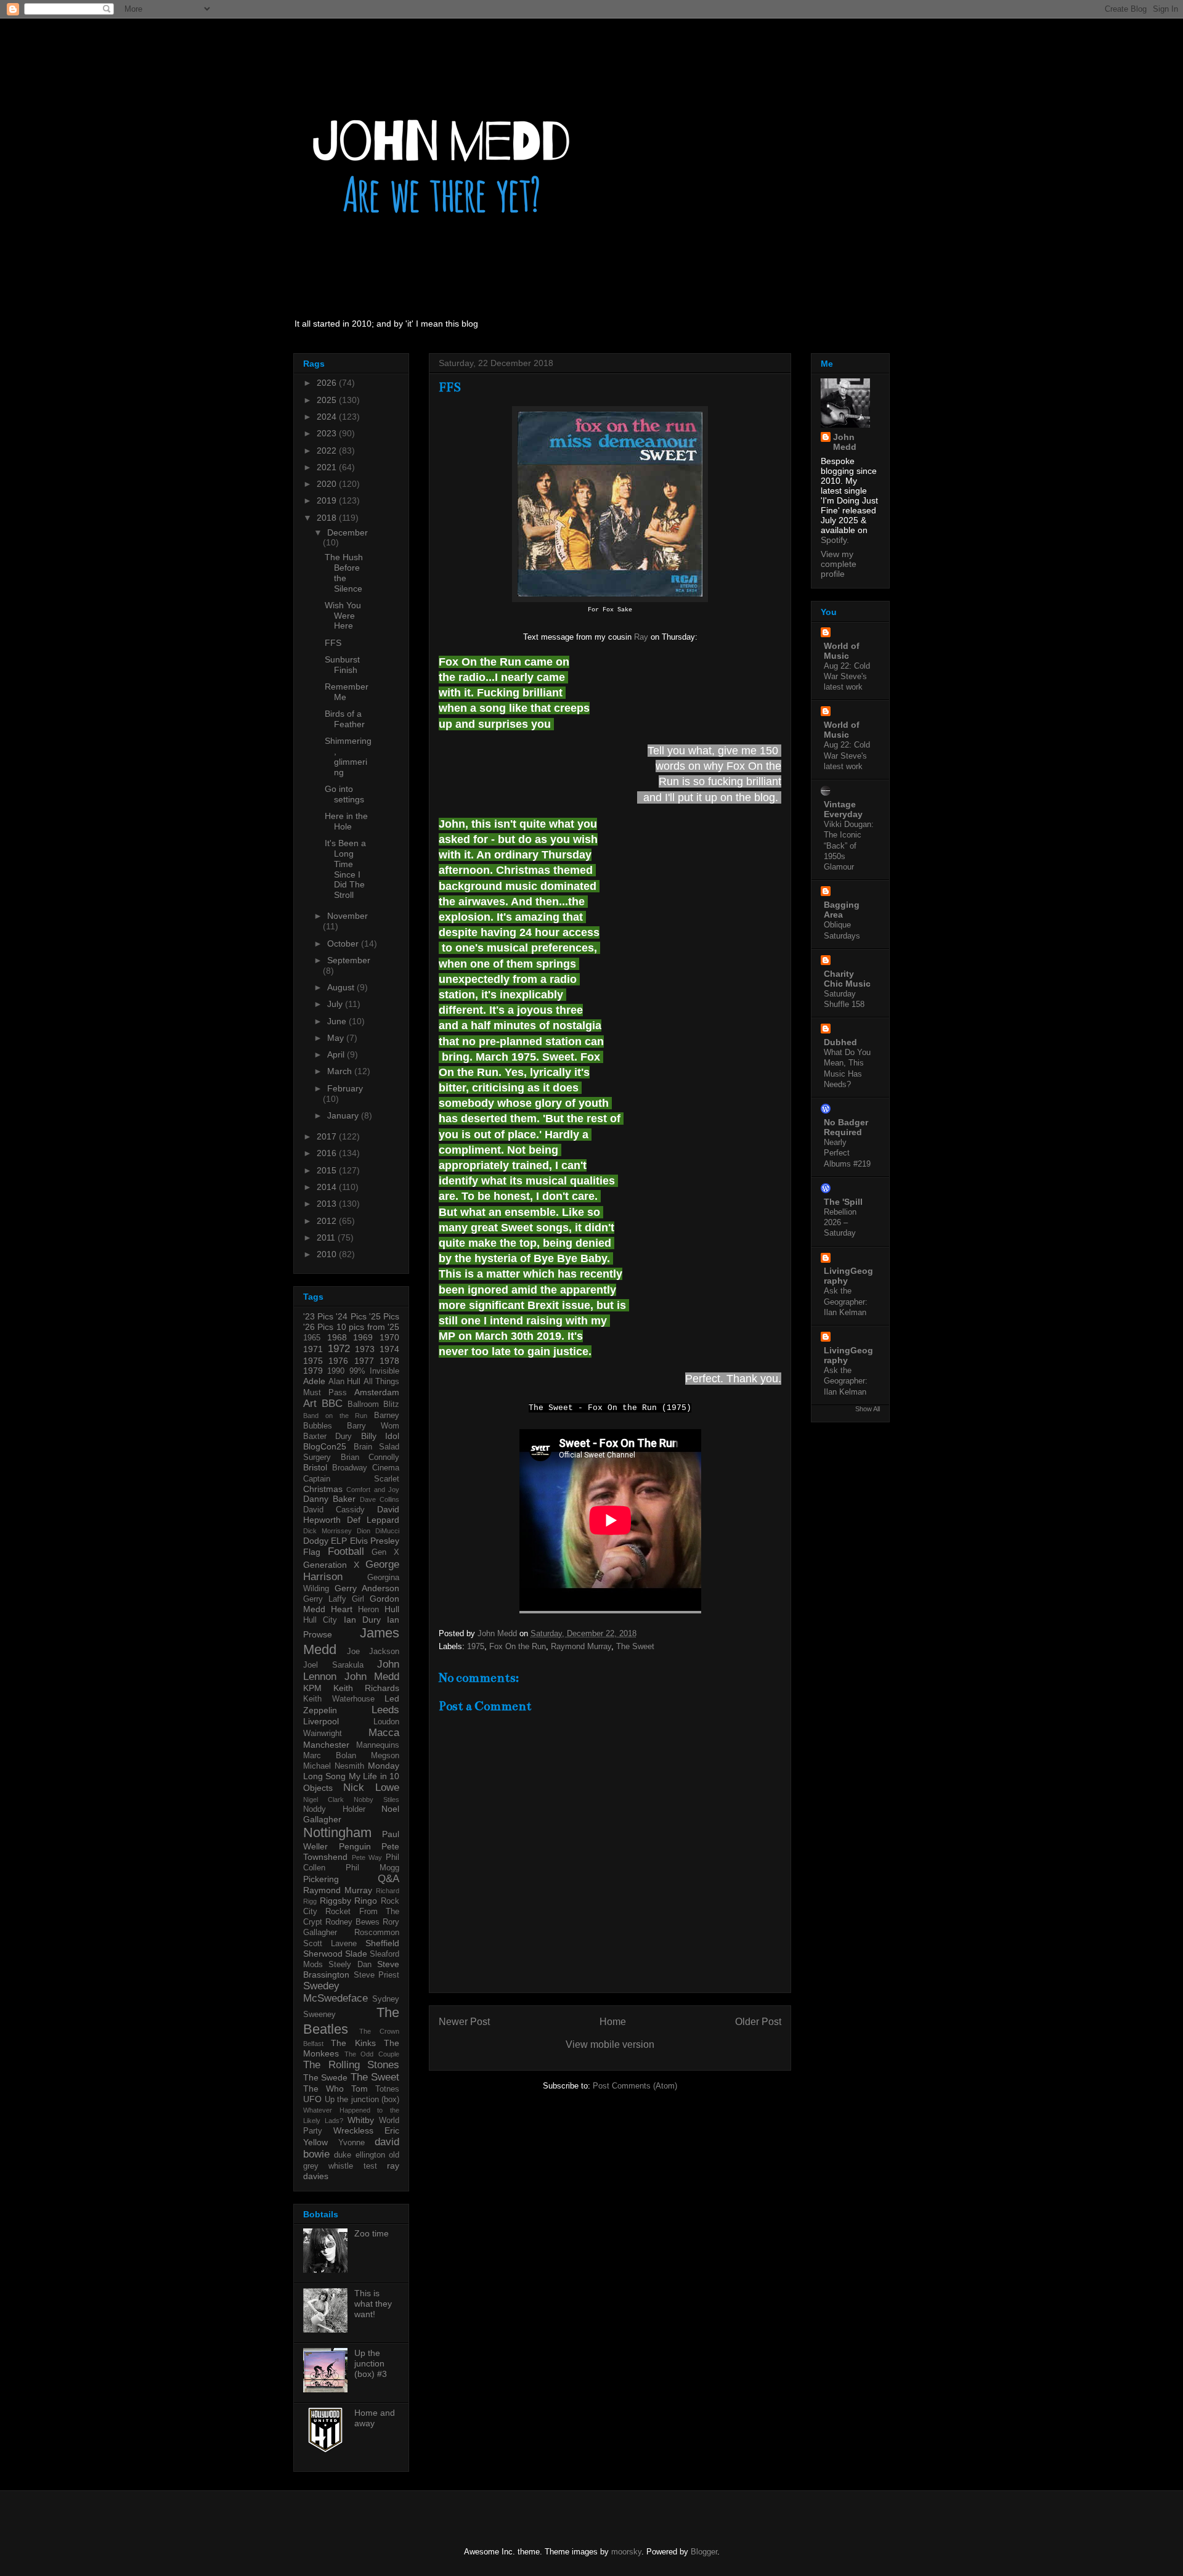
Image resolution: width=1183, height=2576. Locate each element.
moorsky (626, 2552)
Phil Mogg (372, 1868)
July (336, 1004)
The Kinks (353, 2043)
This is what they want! (373, 2304)
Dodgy (316, 1541)
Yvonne (352, 2143)
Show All (868, 1409)
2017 (328, 1136)
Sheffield (382, 1943)
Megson (385, 1756)
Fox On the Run (518, 1646)
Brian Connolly (370, 1457)
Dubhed (840, 1042)
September (349, 960)
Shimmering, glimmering (348, 756)
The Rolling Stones (351, 2065)
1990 (336, 1371)
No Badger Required (846, 1127)
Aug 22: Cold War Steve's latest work (847, 677)
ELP (339, 1541)
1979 (313, 1371)
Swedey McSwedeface (335, 1992)
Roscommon (377, 1933)
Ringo (366, 1901)
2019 (328, 500)
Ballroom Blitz (373, 1404)
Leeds (385, 1710)
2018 (328, 518)
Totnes (387, 2089)
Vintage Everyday (843, 809)
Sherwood (323, 1954)
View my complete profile (839, 564)
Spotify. (835, 540)
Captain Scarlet (351, 1479)
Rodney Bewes (352, 1922)
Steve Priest (377, 1975)
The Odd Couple (372, 2054)
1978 (389, 1361)
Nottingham (337, 1832)
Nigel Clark (323, 1800)
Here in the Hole (346, 821)
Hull (392, 1609)
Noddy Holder (334, 1809)
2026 (328, 383)
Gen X (385, 1552)
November (348, 916)
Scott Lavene (330, 1944)
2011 (327, 1237)
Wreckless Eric (366, 2130)
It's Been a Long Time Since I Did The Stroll (345, 869)
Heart (342, 1609)
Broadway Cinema (366, 1468)
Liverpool (321, 1721)
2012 (328, 1221)
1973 (365, 1349)
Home (613, 2022)
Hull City (320, 1620)
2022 (328, 450)
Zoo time (372, 2233)
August (342, 987)
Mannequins (378, 1745)
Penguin (355, 1846)
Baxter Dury (327, 1437)
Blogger (704, 2552)
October (344, 944)
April (337, 1054)
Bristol (315, 1467)
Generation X (331, 1565)
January (344, 1115)
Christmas (323, 1489)
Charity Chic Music (847, 979)
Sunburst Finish (342, 665)
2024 (328, 417)
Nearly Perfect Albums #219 (847, 1153)
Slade (356, 1954)
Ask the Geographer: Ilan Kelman (846, 1302)
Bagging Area (842, 910)
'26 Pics (318, 1327)
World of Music (842, 651)
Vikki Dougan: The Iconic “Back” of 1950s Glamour (849, 846)
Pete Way (367, 1857)
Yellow (315, 2142)
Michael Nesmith (334, 1766)
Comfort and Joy (373, 1490)
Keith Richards (366, 1688)
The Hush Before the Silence (344, 573)
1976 (338, 1361)
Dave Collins (380, 1499)
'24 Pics (351, 1316)
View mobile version (610, 2044)
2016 (328, 1153)
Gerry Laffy (325, 1599)
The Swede (325, 2077)
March (341, 1071)
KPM (312, 1688)
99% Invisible (374, 1371)
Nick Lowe (371, 1787)
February (345, 1088)
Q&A (388, 1879)
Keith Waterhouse (339, 1699)
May (337, 1038)
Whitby (361, 2120)
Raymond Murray (581, 1646)
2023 (328, 433)
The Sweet (635, 1646)
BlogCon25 (325, 1446)
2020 (328, 484)
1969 (363, 1337)
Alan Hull (345, 1382)
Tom (360, 2089)
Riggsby (335, 1901)
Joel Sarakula (333, 1665)
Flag (312, 1552)
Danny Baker (329, 1499)
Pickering (321, 1879)
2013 (328, 1204)
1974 (389, 1349)
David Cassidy (334, 1510)
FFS (333, 643)
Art (310, 1404)
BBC (332, 1404)
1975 (476, 1646)
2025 (328, 400)
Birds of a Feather (345, 719)
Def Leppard (373, 1520)
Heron (368, 1610)
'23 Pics (318, 1316)
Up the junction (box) (362, 2100)
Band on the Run (335, 1416)
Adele (314, 1381)
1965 (312, 1338)
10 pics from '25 (368, 1327)
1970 (389, 1337)
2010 (328, 1254)
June (338, 1021)
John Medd (372, 1677)
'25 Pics (384, 1316)
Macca (384, 1733)
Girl (358, 1599)
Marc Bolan (330, 1756)
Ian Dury (362, 1620)
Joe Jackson (373, 1652)
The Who (323, 2089)
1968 (337, 1337)
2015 (328, 1170)
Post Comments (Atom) (635, 2086)
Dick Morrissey (327, 1531)
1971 (313, 1349)
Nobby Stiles (376, 1800)
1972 (339, 1349)
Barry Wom (373, 1426)
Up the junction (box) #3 (371, 2363)
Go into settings (344, 794)
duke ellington (359, 2155)
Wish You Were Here (343, 616)
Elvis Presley (375, 1541)
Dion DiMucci (378, 1531)
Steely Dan (350, 1965)
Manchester (326, 1745)
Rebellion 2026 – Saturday (840, 1223)
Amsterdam (377, 1392)
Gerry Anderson (367, 1588)
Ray (641, 637)
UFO (312, 2099)
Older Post (758, 2022)
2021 (328, 467)
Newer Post (464, 2022)
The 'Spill (843, 1202)
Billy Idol (380, 1436)
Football (346, 1551)
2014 (328, 1187)
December (348, 532)
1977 (364, 1361)
